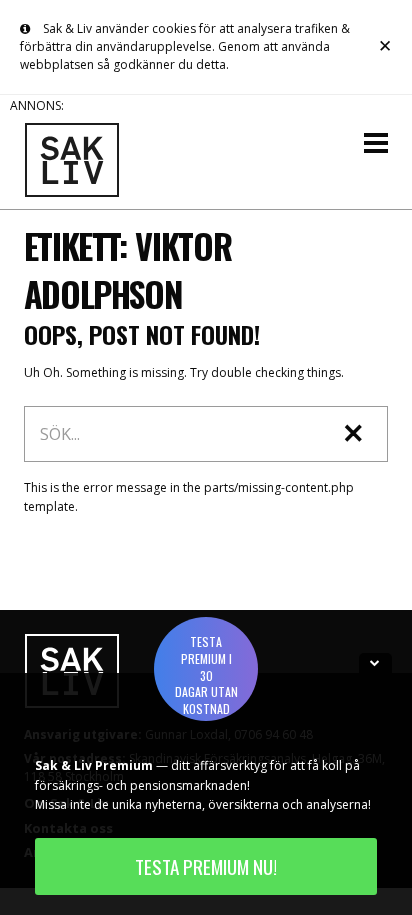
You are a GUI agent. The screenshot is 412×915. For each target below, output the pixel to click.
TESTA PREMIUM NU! (206, 866)
